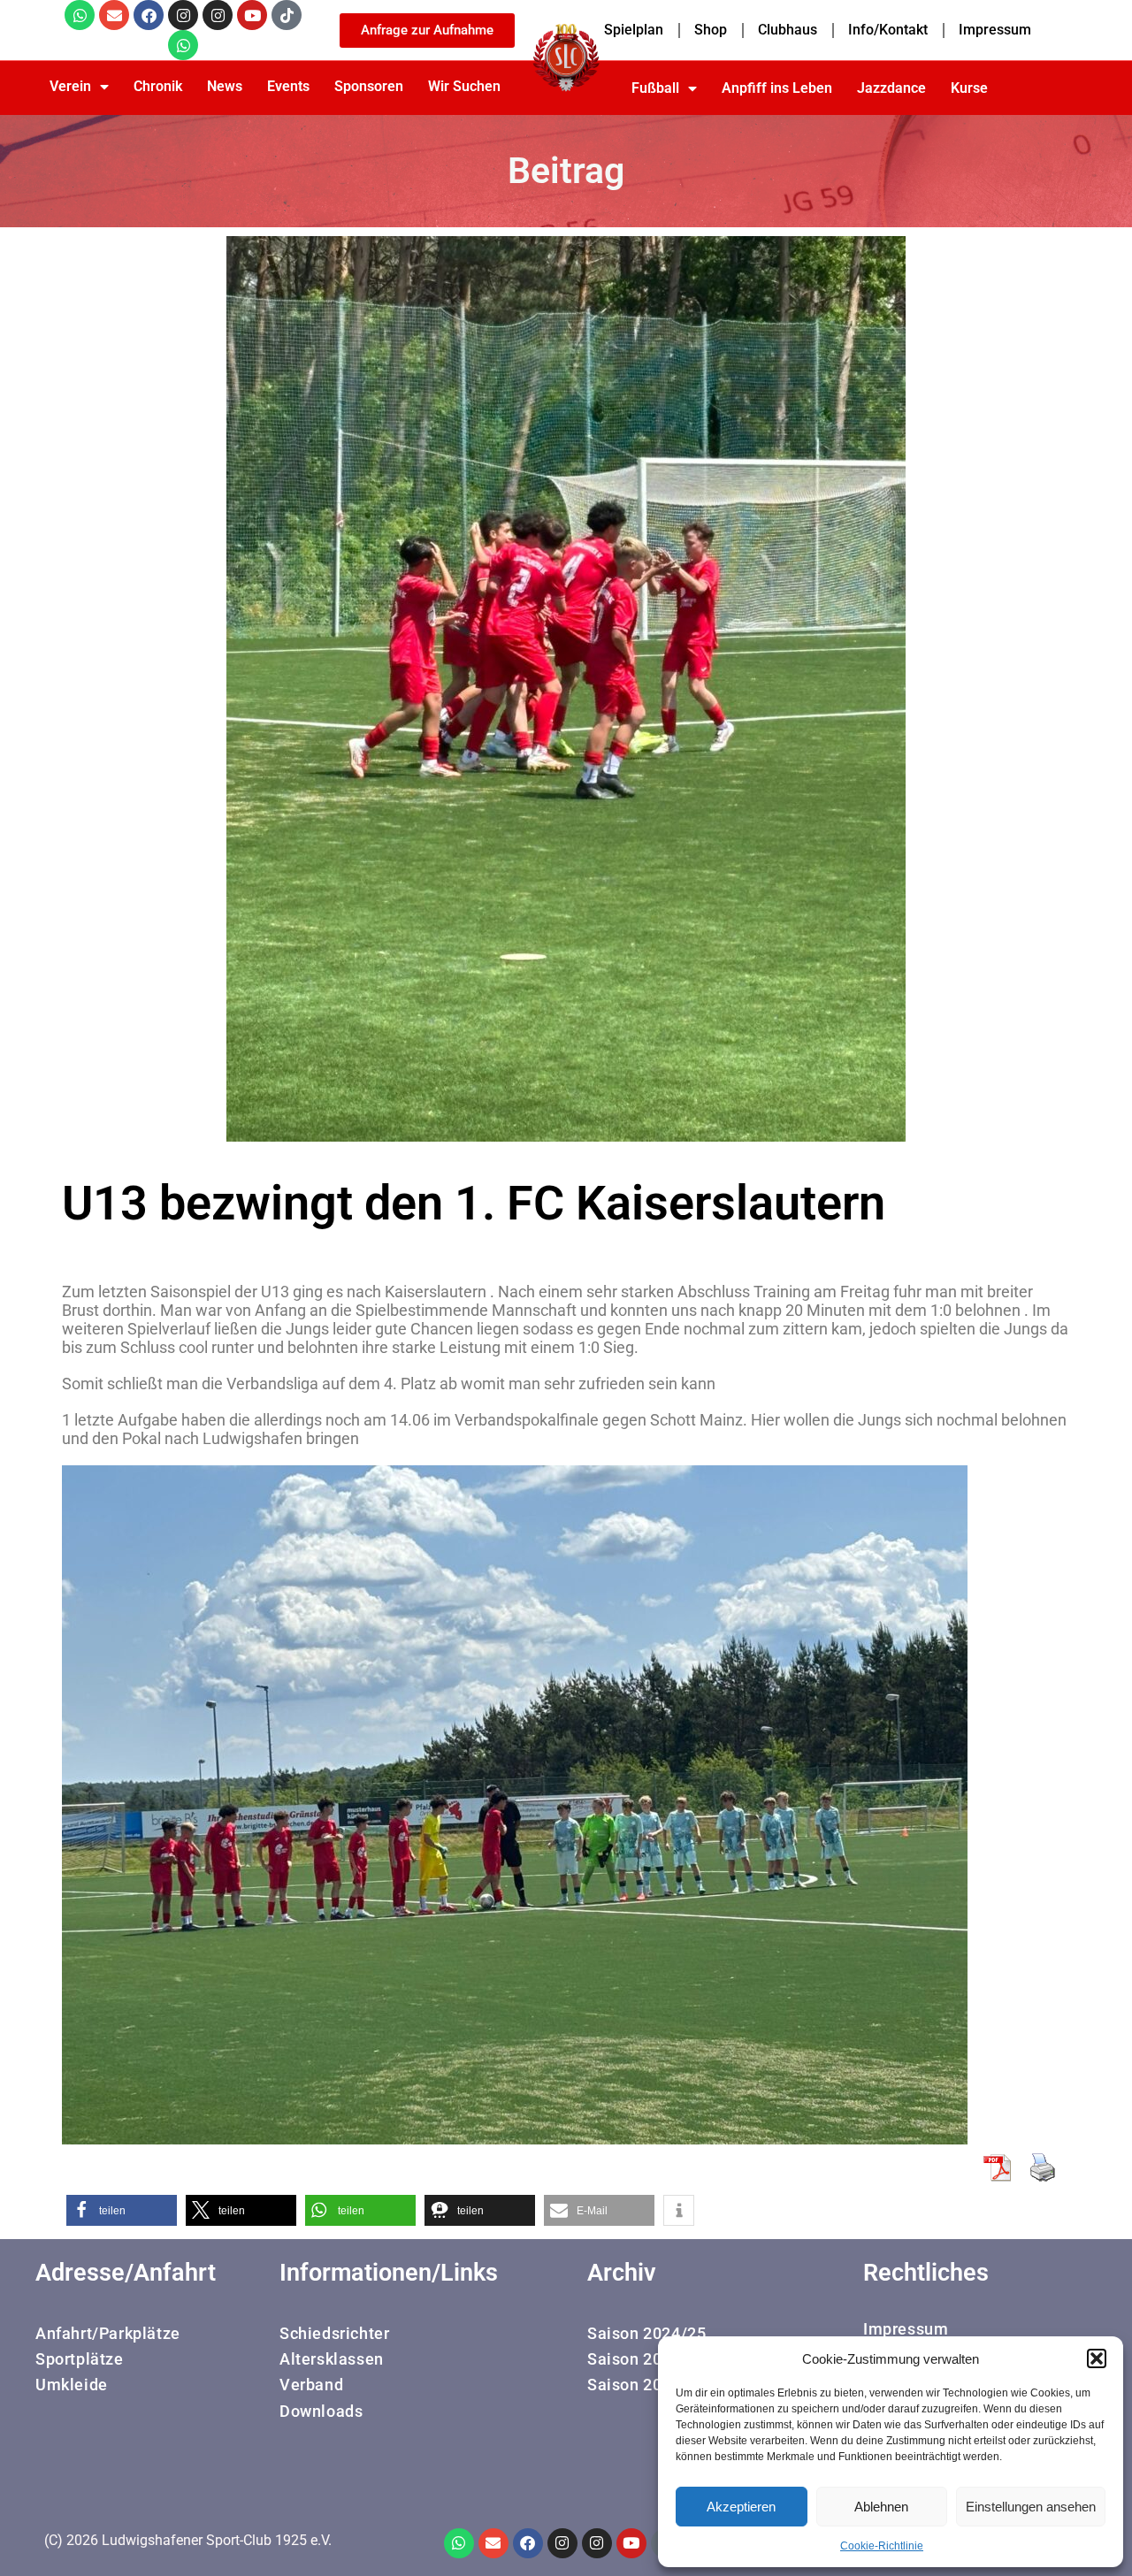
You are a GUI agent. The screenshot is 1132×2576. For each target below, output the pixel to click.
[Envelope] (114, 15)
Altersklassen (332, 2359)
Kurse (969, 88)
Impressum (995, 30)
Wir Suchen (464, 86)
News (225, 86)
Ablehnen (881, 2507)
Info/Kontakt (888, 30)
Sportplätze (80, 2359)
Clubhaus (788, 30)
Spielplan (634, 30)
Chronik (158, 86)
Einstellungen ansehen (1031, 2507)
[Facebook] (149, 15)
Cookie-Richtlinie (882, 2546)
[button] (1097, 2358)
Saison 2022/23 (646, 2385)
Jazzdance (891, 88)
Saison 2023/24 (646, 2359)
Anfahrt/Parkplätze (108, 2333)
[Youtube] (252, 15)
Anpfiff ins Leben (777, 88)
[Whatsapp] (80, 15)
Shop (711, 30)
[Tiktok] (287, 15)
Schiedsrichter (334, 2333)
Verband (311, 2385)
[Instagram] (183, 15)
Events (288, 86)
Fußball (655, 88)
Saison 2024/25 (646, 2333)
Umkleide (72, 2385)
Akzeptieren (741, 2507)
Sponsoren (369, 86)
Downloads (321, 2411)
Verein (70, 86)
